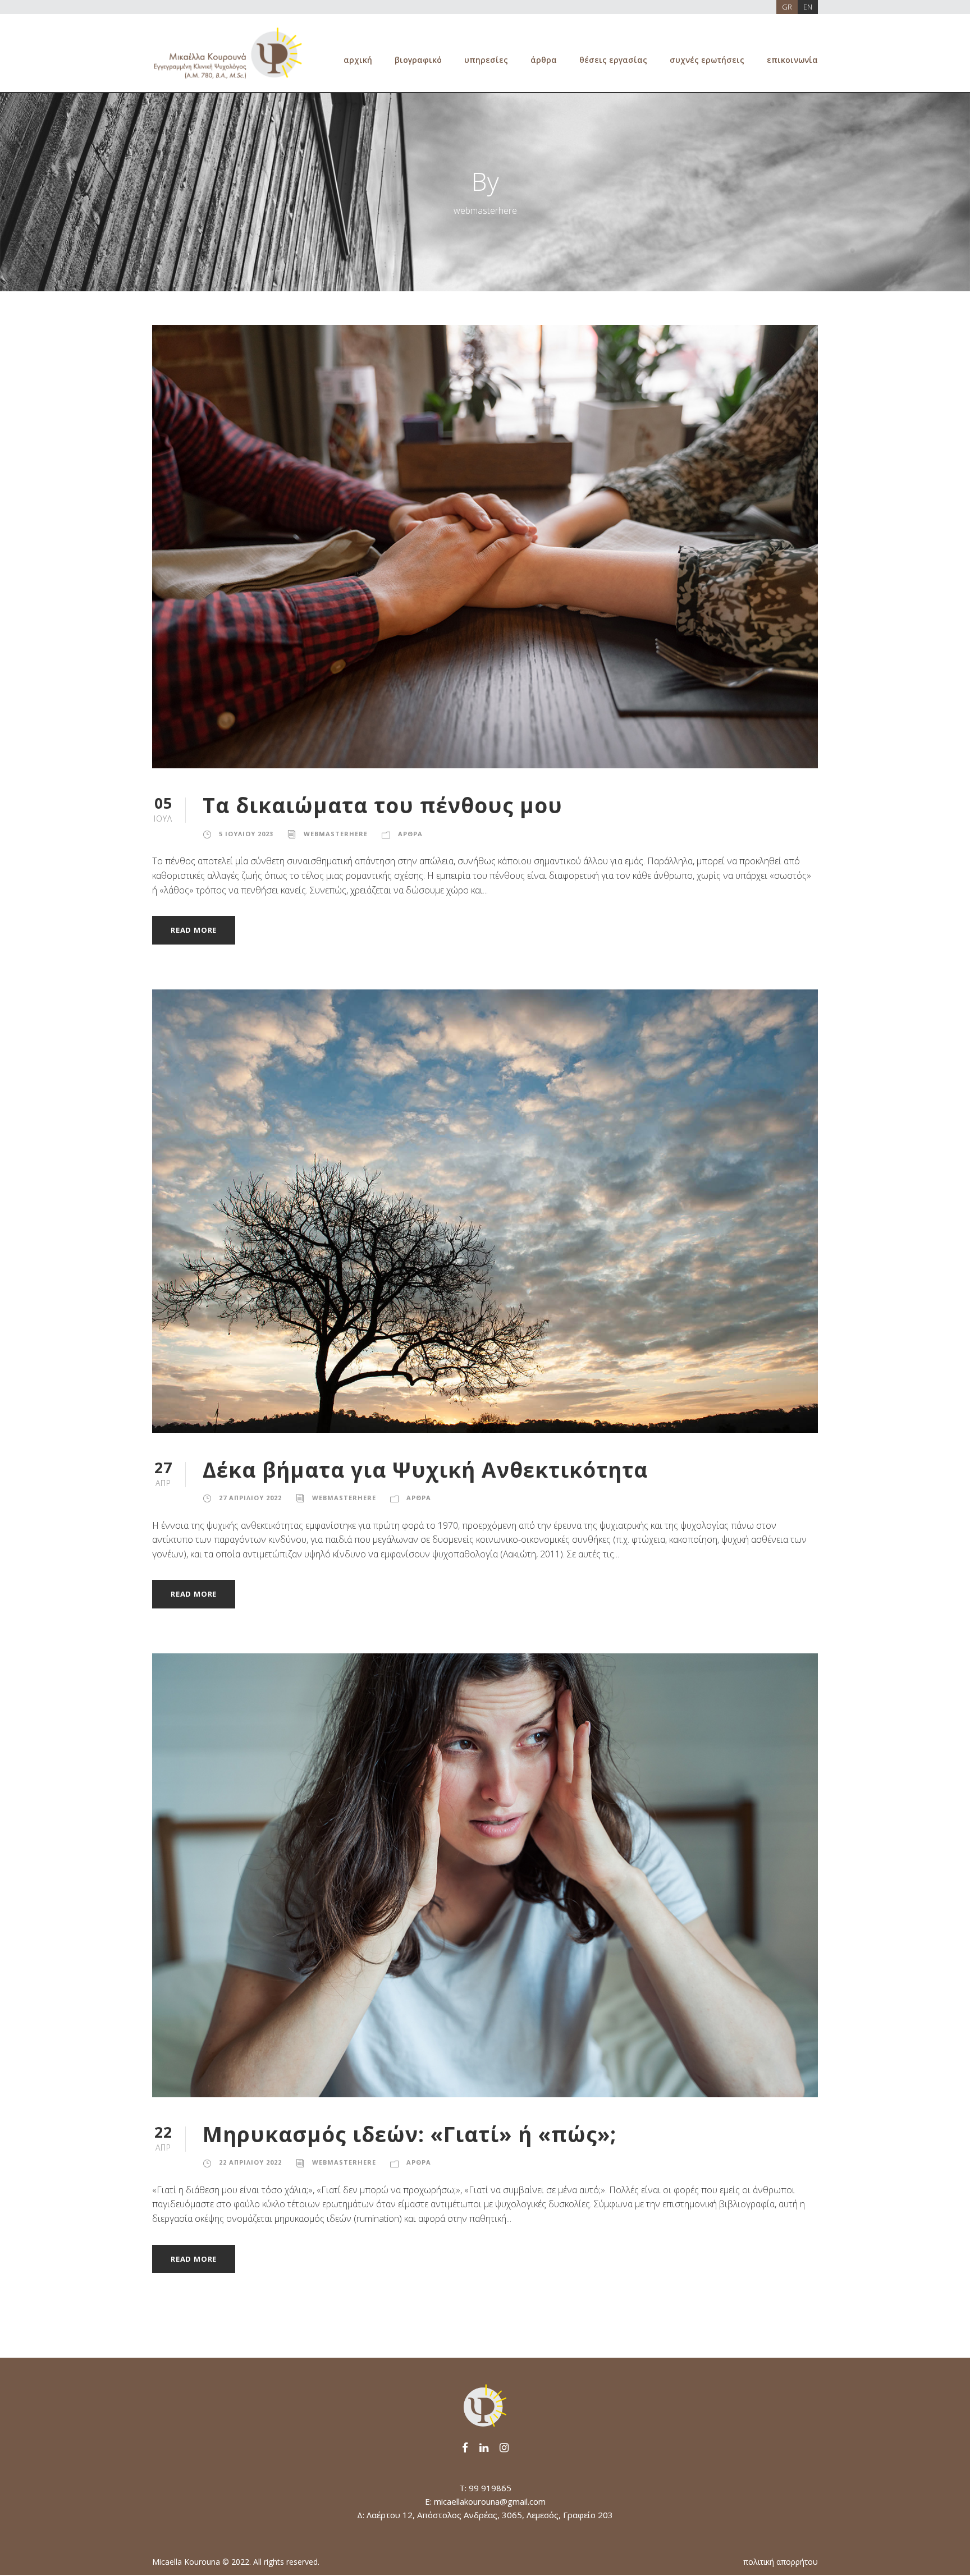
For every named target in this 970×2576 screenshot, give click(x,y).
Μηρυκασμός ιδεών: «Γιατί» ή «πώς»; (409, 2134)
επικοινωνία (792, 60)
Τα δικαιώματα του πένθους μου (383, 805)
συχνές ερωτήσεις (707, 60)
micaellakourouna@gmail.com (490, 2501)
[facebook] (465, 2447)
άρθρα (544, 60)
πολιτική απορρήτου (781, 2562)
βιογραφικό (418, 60)
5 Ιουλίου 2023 (246, 834)
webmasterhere (336, 834)
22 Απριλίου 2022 (250, 2162)
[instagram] (504, 2447)
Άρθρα (410, 834)
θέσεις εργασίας (613, 60)
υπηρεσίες (486, 60)
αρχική (358, 60)
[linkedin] (484, 2447)
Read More (194, 930)
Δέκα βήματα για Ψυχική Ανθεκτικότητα (425, 1470)
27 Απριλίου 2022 (250, 1498)
